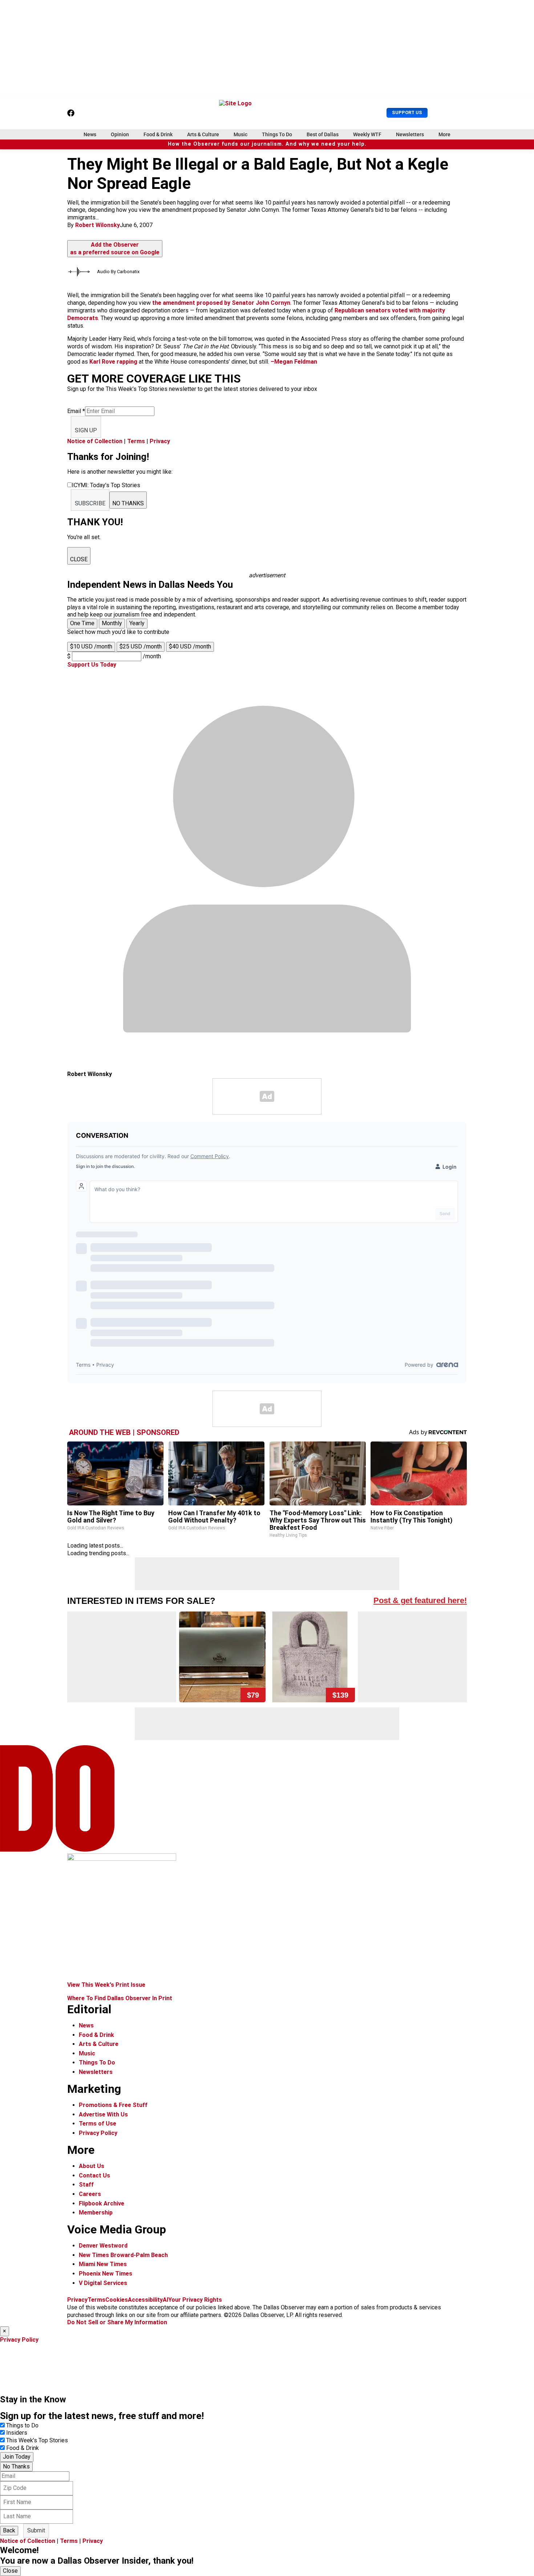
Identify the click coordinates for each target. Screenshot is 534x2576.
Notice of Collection (95, 441)
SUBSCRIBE (90, 503)
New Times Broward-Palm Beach (123, 2255)
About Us (92, 2166)
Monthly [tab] (112, 623)
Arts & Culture (203, 134)
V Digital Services (103, 2283)
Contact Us (94, 2175)
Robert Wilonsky (98, 225)
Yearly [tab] (137, 623)
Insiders (17, 2433)
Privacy (160, 441)
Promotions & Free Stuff (113, 2105)
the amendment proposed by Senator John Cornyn (221, 303)
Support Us (407, 112)
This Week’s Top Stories (37, 2440)
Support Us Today (92, 665)
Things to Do (22, 2425)
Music (240, 134)
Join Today (17, 2457)
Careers (90, 2194)
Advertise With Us (103, 2114)
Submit (36, 2530)
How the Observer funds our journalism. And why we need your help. (267, 144)
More (444, 134)
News (90, 134)
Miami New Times (103, 2264)
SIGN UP (86, 430)
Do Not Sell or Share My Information (117, 2322)
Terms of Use (98, 2124)
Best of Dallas (323, 134)
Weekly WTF (367, 134)
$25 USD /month (141, 646)
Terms (136, 441)
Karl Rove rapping (113, 362)
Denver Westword (103, 2246)
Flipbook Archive (102, 2203)
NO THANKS (128, 503)
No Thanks (16, 2466)
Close (10, 2571)
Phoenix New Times (106, 2274)
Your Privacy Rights (195, 2300)
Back (9, 2530)
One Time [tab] (82, 623)
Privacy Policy (98, 2133)
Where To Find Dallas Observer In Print (120, 1998)
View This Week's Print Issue (106, 1985)
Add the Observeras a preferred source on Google (115, 248)
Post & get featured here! (420, 1600)
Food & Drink (158, 134)
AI (165, 2300)
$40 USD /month (190, 646)
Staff (86, 2185)
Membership (96, 2213)
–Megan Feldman (294, 362)
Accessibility (145, 2300)
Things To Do (277, 134)
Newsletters (410, 134)
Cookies (117, 2300)
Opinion (120, 134)
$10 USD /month (91, 646)
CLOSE (79, 559)
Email (76, 411)
